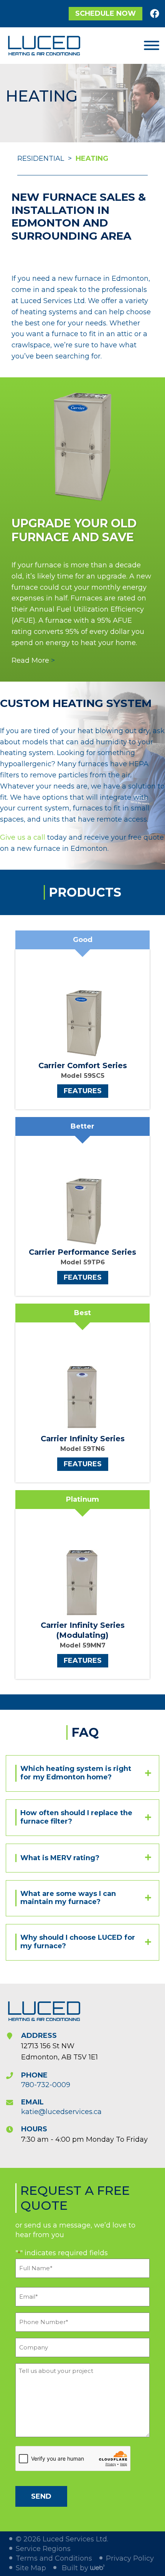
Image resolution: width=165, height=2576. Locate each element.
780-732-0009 (46, 2084)
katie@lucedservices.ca (61, 2111)
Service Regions (43, 2549)
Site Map (31, 2568)
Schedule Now (106, 13)
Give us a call (23, 837)
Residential (41, 158)
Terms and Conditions (54, 2558)
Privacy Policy (130, 2558)
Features (83, 1091)
